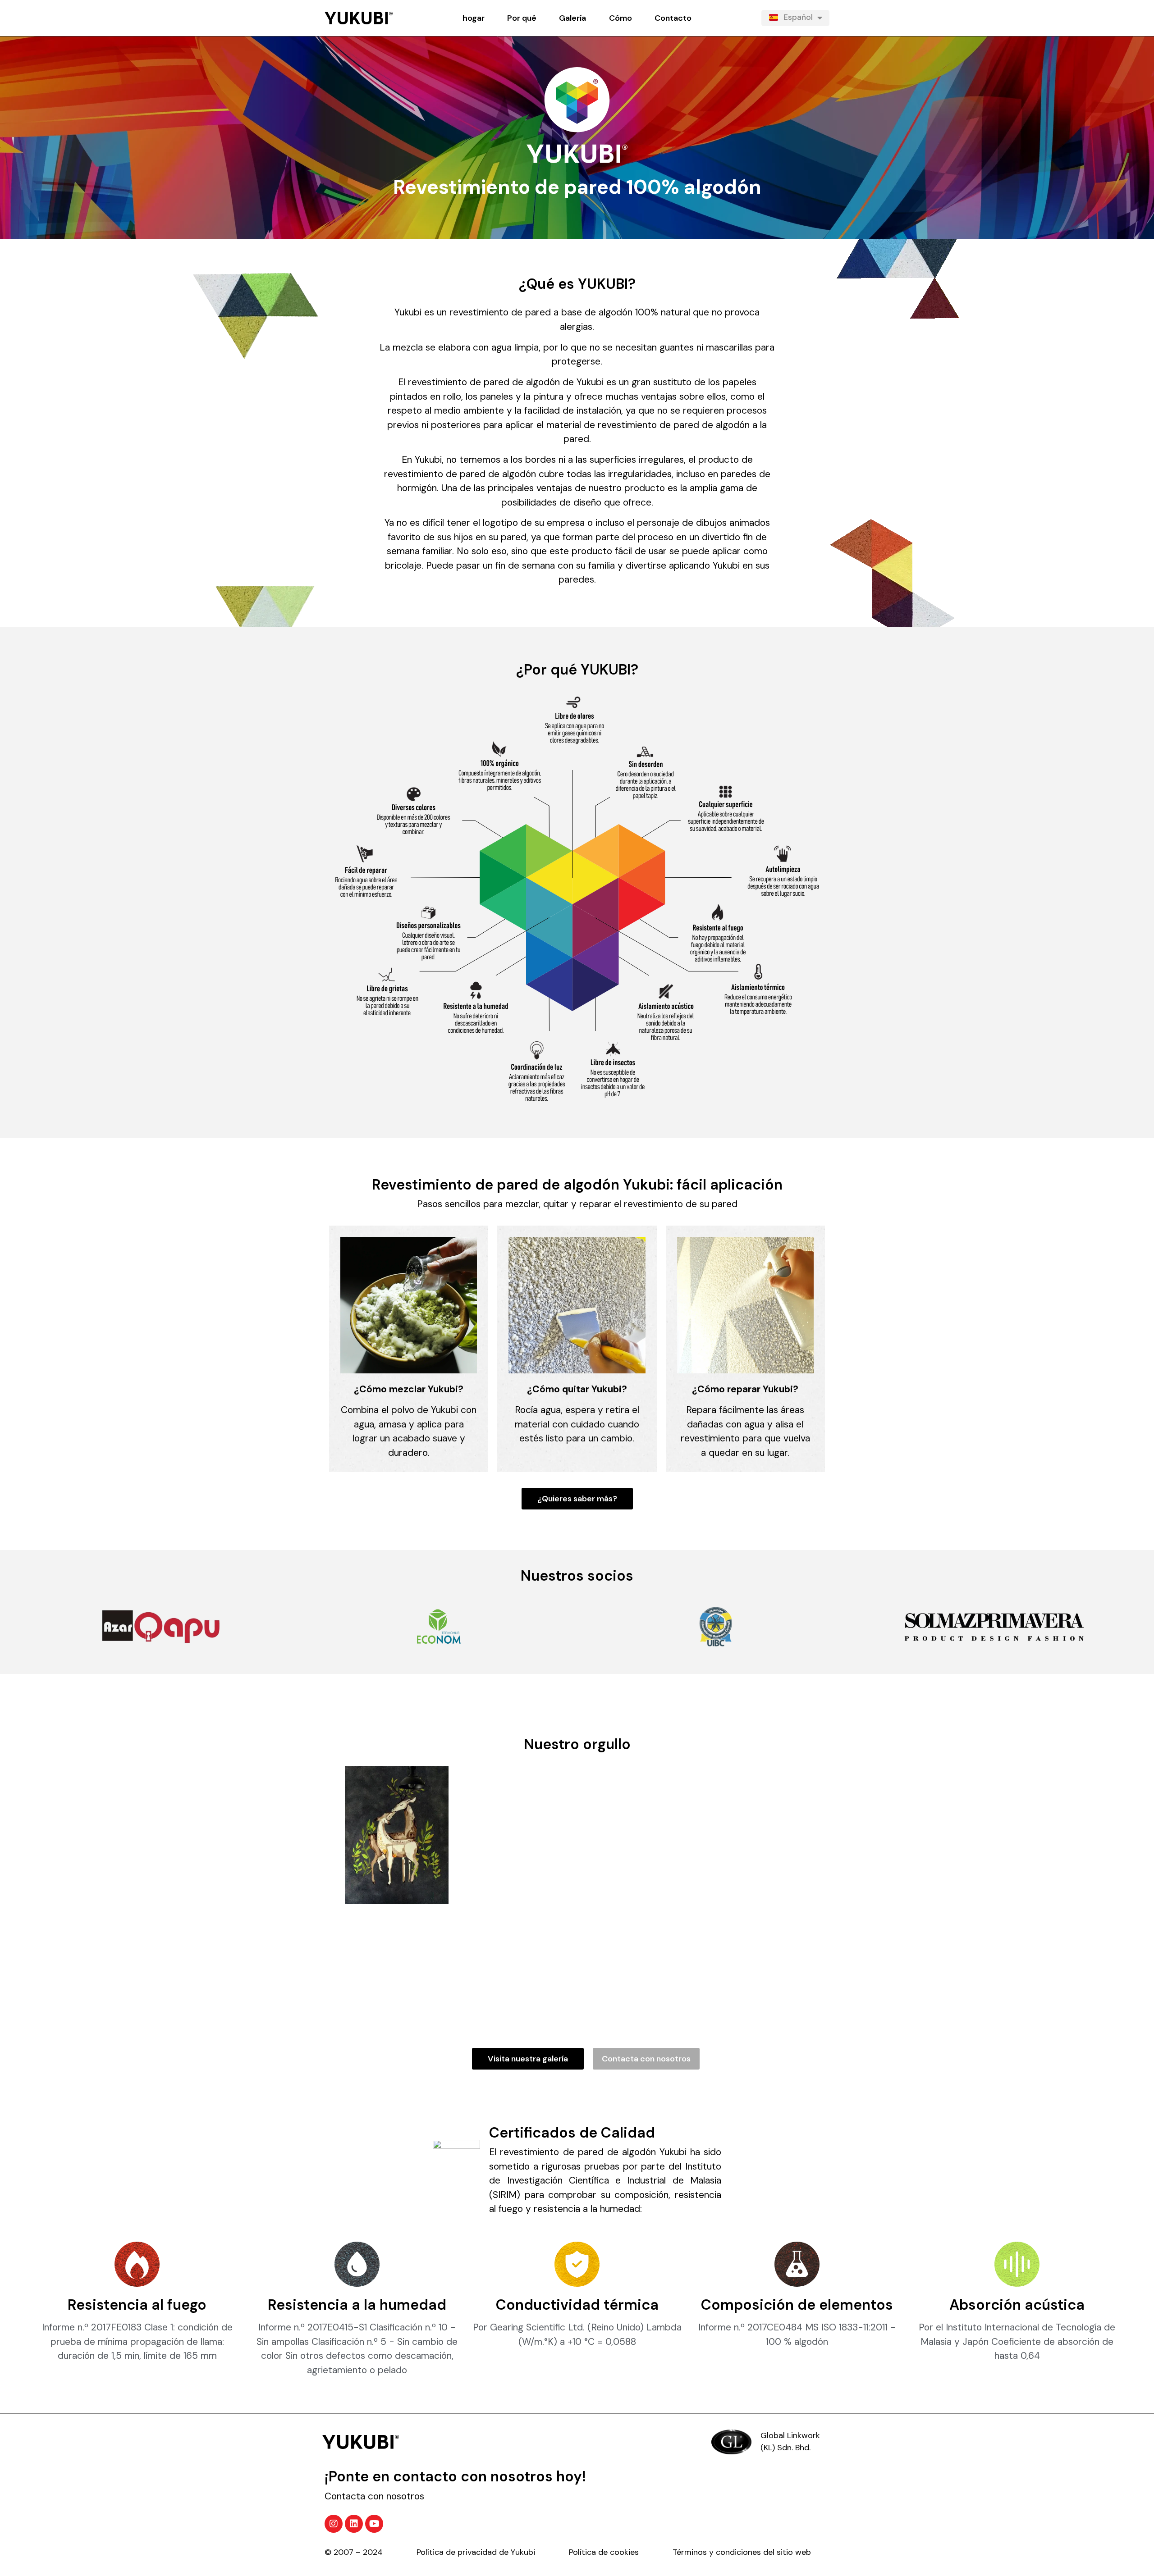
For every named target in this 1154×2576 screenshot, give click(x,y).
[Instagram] (334, 2524)
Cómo (621, 18)
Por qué (522, 18)
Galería (572, 18)
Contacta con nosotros (374, 2496)
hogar (474, 18)
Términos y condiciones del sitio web (742, 2552)
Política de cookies (621, 2552)
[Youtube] (374, 2524)
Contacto (673, 18)
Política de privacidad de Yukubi (493, 2552)
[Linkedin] (354, 2524)
